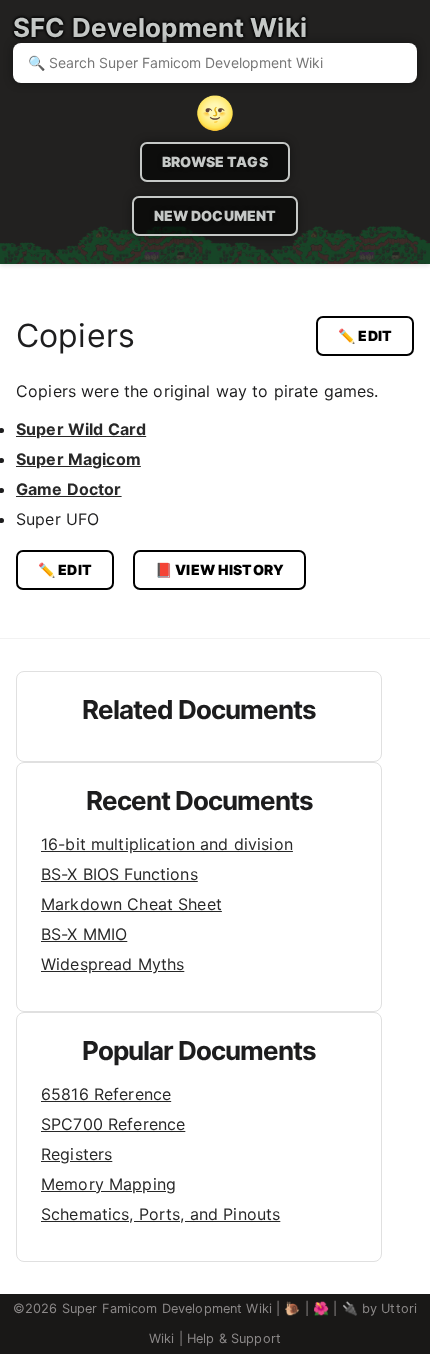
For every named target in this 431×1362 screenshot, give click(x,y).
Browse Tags (215, 161)
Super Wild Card (81, 429)
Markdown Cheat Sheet (131, 904)
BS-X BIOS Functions (119, 874)
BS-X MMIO (84, 934)
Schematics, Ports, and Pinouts (160, 1214)
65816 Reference (106, 1094)
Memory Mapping (108, 1184)
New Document (215, 215)
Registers (76, 1154)
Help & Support (234, 1338)
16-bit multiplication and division (167, 844)
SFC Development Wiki (160, 27)
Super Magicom (78, 459)
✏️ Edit (365, 335)
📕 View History (219, 569)
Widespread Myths (112, 964)
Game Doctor (69, 489)
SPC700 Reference (113, 1124)
